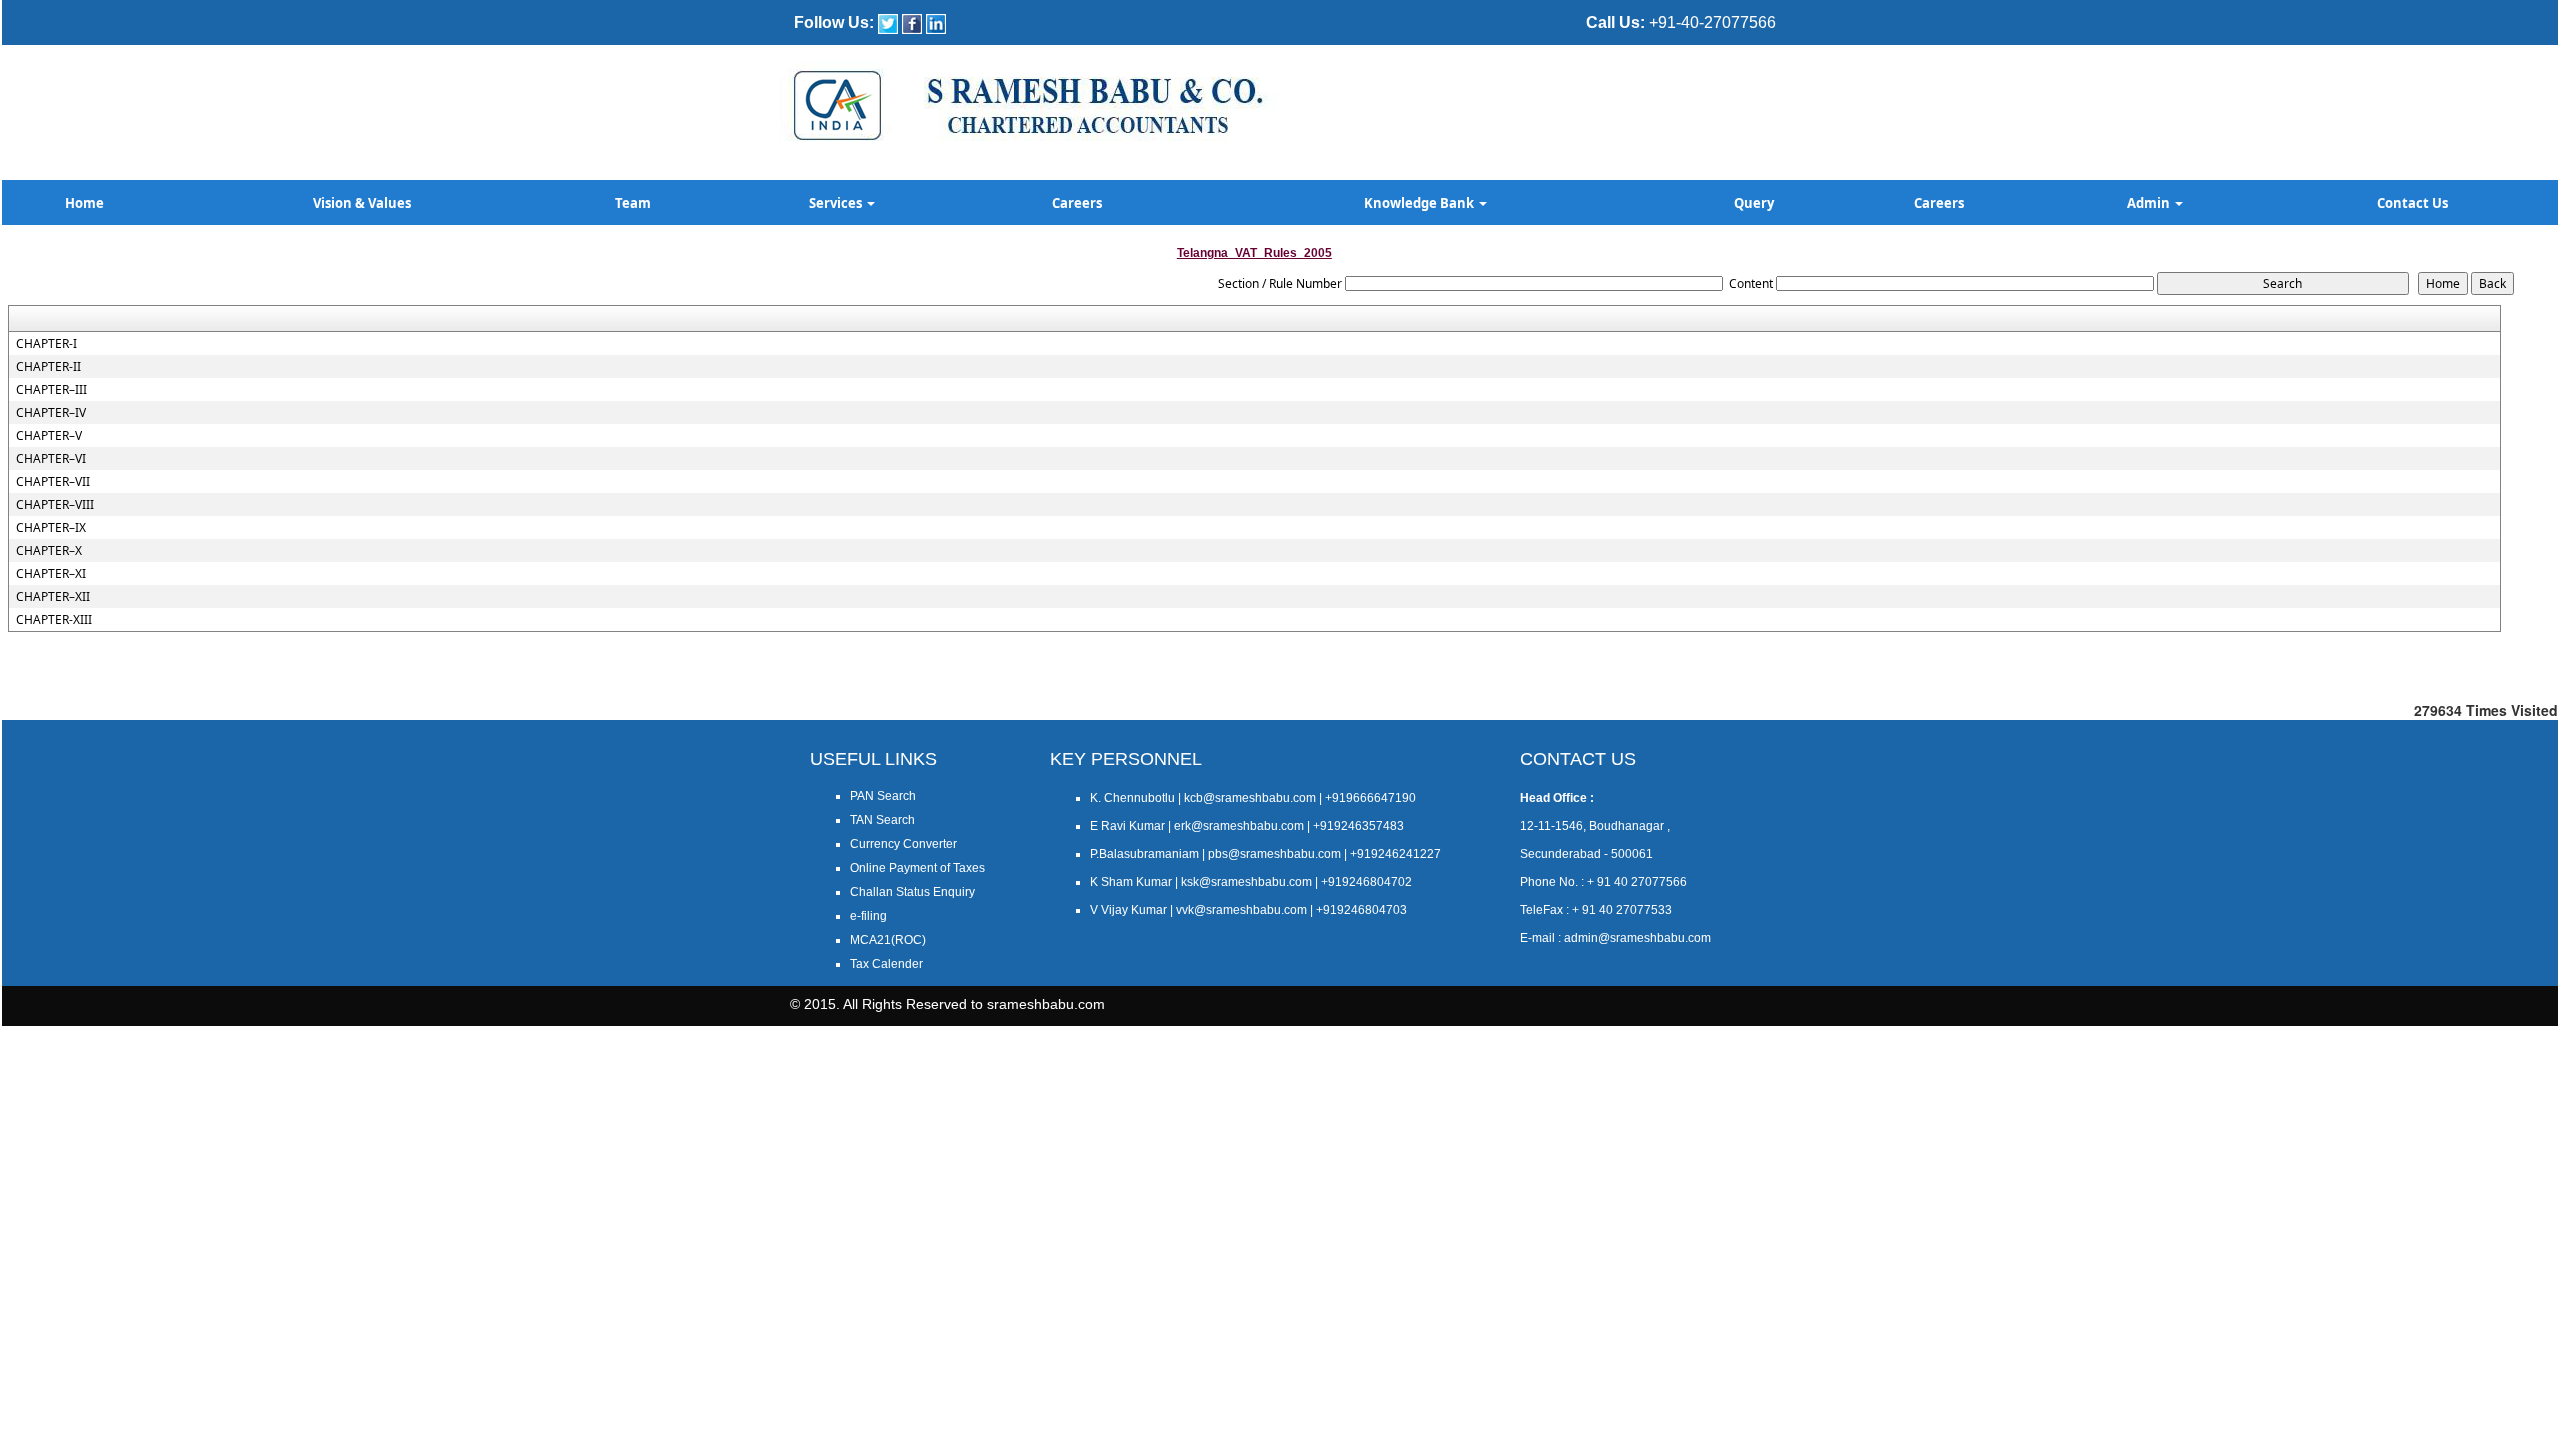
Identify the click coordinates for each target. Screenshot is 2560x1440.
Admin (2150, 203)
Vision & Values (362, 203)
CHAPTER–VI (51, 459)
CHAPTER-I (46, 344)
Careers (1077, 203)
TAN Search (882, 820)
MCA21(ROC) (888, 940)
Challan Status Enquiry (912, 892)
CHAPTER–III (51, 390)
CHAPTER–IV (51, 413)
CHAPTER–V (49, 436)
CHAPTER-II (48, 367)
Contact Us (2412, 203)
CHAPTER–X (49, 551)
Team (633, 203)
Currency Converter (903, 844)
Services (837, 203)
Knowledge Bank (1420, 203)
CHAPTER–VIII (55, 505)
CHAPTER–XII (53, 597)
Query (1754, 203)
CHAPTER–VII (53, 482)
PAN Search (883, 796)
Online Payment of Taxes (917, 868)
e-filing (868, 916)
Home (84, 203)
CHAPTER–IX (51, 528)
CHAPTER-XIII (54, 620)
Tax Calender (886, 964)
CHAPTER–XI (51, 574)
